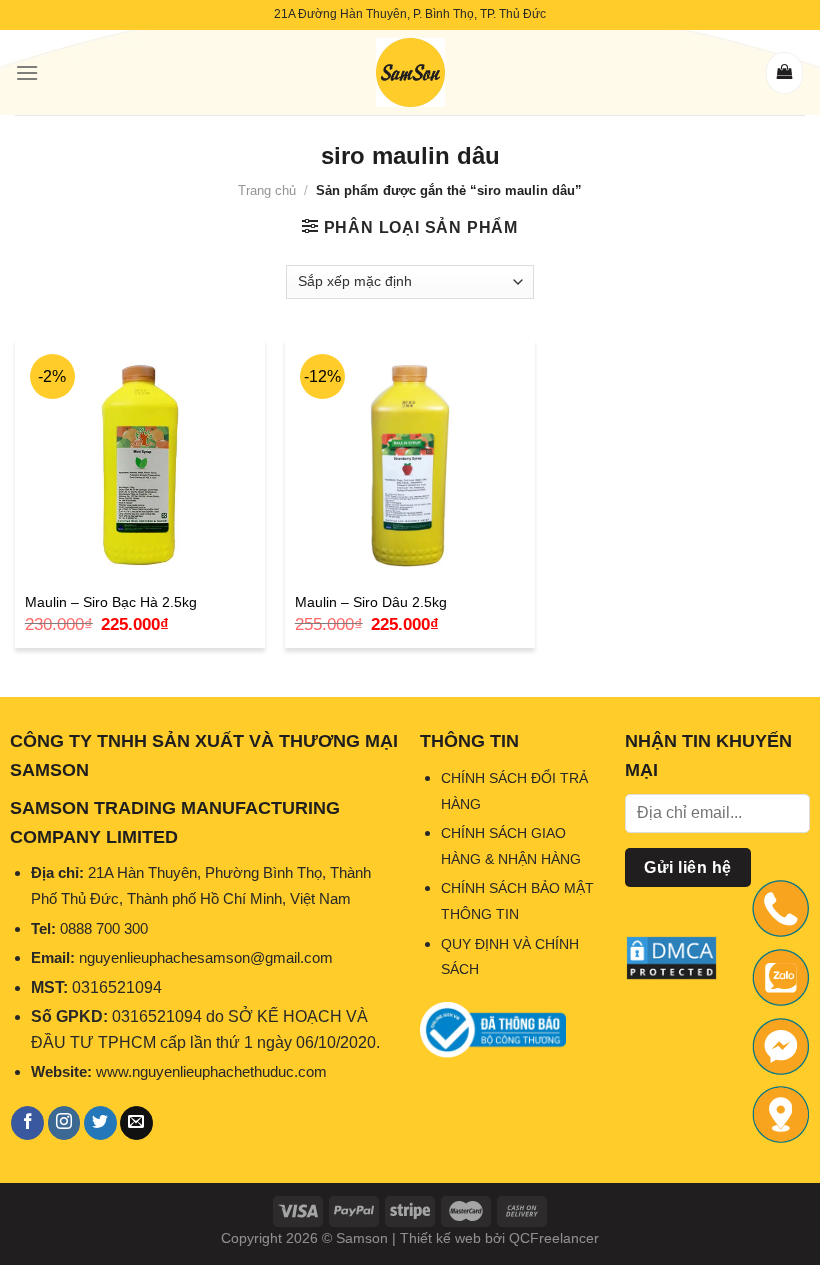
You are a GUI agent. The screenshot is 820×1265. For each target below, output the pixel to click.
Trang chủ (267, 190)
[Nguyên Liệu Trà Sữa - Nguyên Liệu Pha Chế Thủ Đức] (410, 72)
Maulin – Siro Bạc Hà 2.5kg (111, 602)
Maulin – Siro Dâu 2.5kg (371, 602)
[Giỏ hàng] (784, 73)
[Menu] (27, 72)
